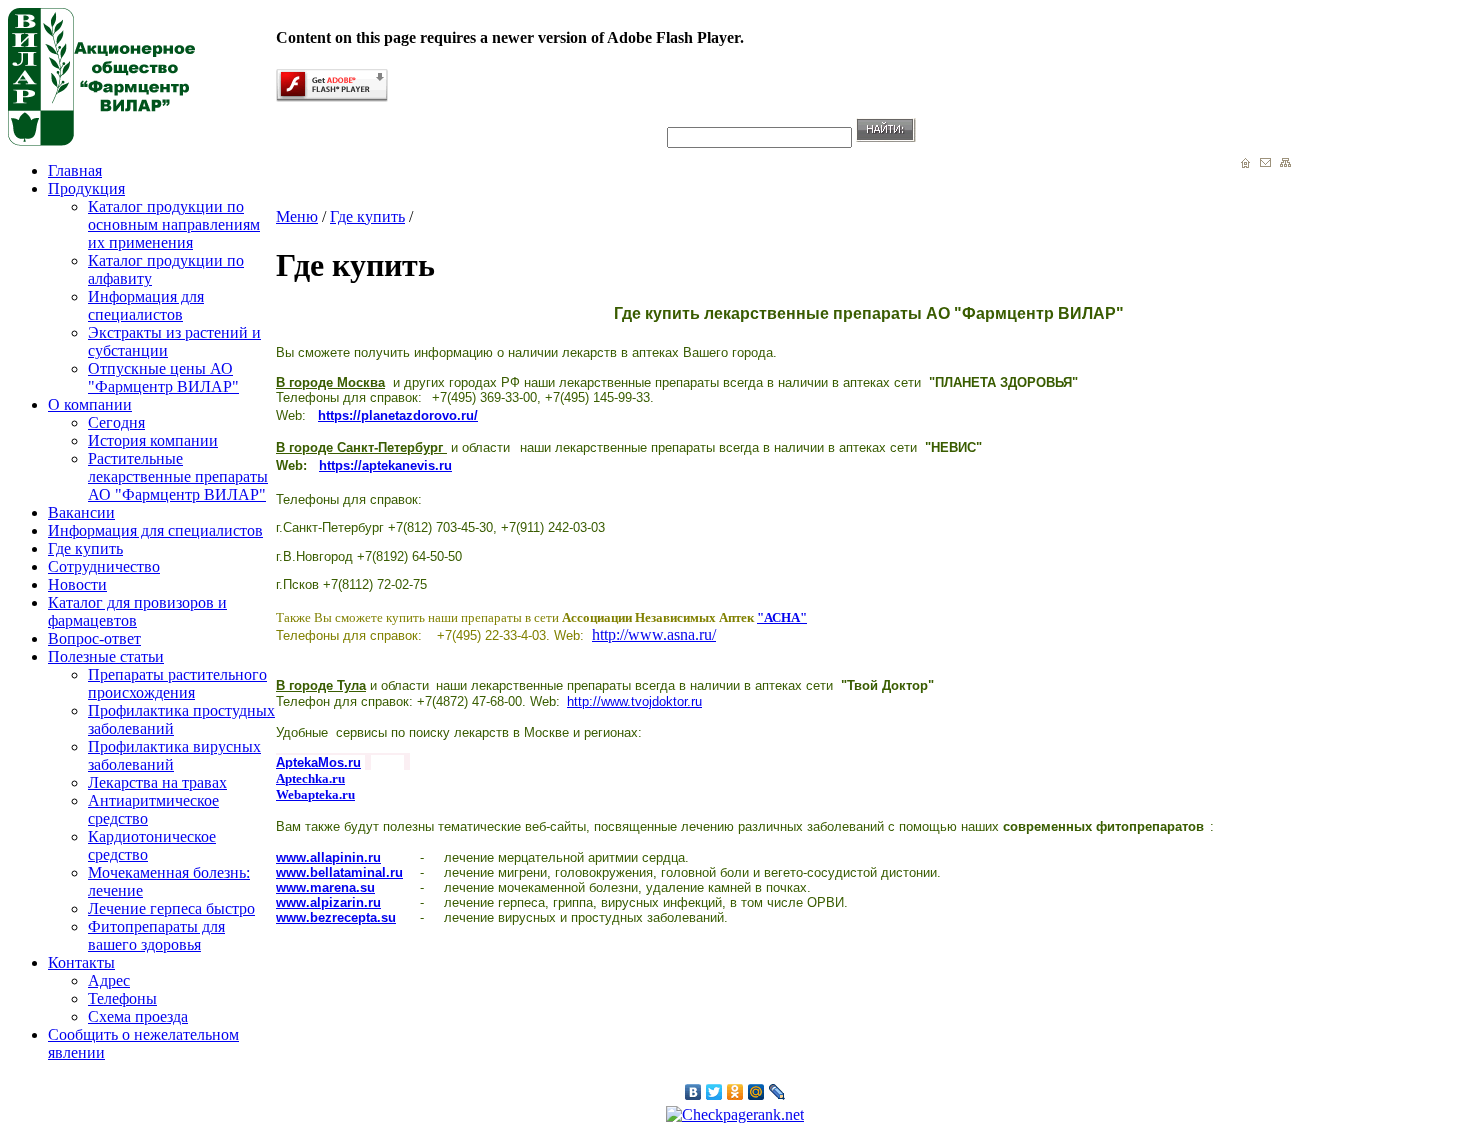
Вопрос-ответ (94, 638)
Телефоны (122, 998)
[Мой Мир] (756, 1092)
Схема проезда (138, 1016)
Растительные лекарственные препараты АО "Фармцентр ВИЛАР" (178, 476)
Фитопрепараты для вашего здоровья (156, 935)
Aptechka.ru (310, 778)
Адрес (109, 980)
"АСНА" (782, 617)
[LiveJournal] (777, 1092)
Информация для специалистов (146, 305)
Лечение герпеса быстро (171, 908)
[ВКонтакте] (693, 1092)
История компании (153, 440)
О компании (90, 404)
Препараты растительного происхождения (177, 683)
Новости (77, 584)
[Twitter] (714, 1092)
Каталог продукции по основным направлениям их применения (174, 224)
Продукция (86, 188)
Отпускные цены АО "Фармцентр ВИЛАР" (163, 377)
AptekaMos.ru (318, 762)
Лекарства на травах (157, 782)
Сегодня (116, 422)
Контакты (81, 962)
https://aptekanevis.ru (385, 465)
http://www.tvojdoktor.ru (634, 701)
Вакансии (81, 512)
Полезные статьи (106, 656)
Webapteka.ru (315, 794)
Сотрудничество (104, 566)
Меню (297, 216)
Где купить (85, 548)
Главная (75, 170)
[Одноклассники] (735, 1092)
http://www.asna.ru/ (654, 634)
